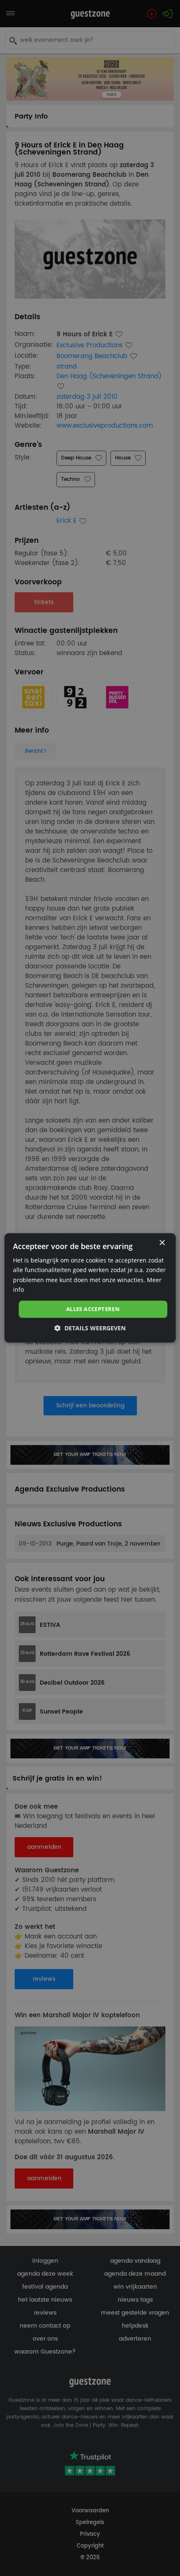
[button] (90, 1328)
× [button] (162, 1243)
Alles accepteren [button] (93, 1309)
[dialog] (90, 1288)
